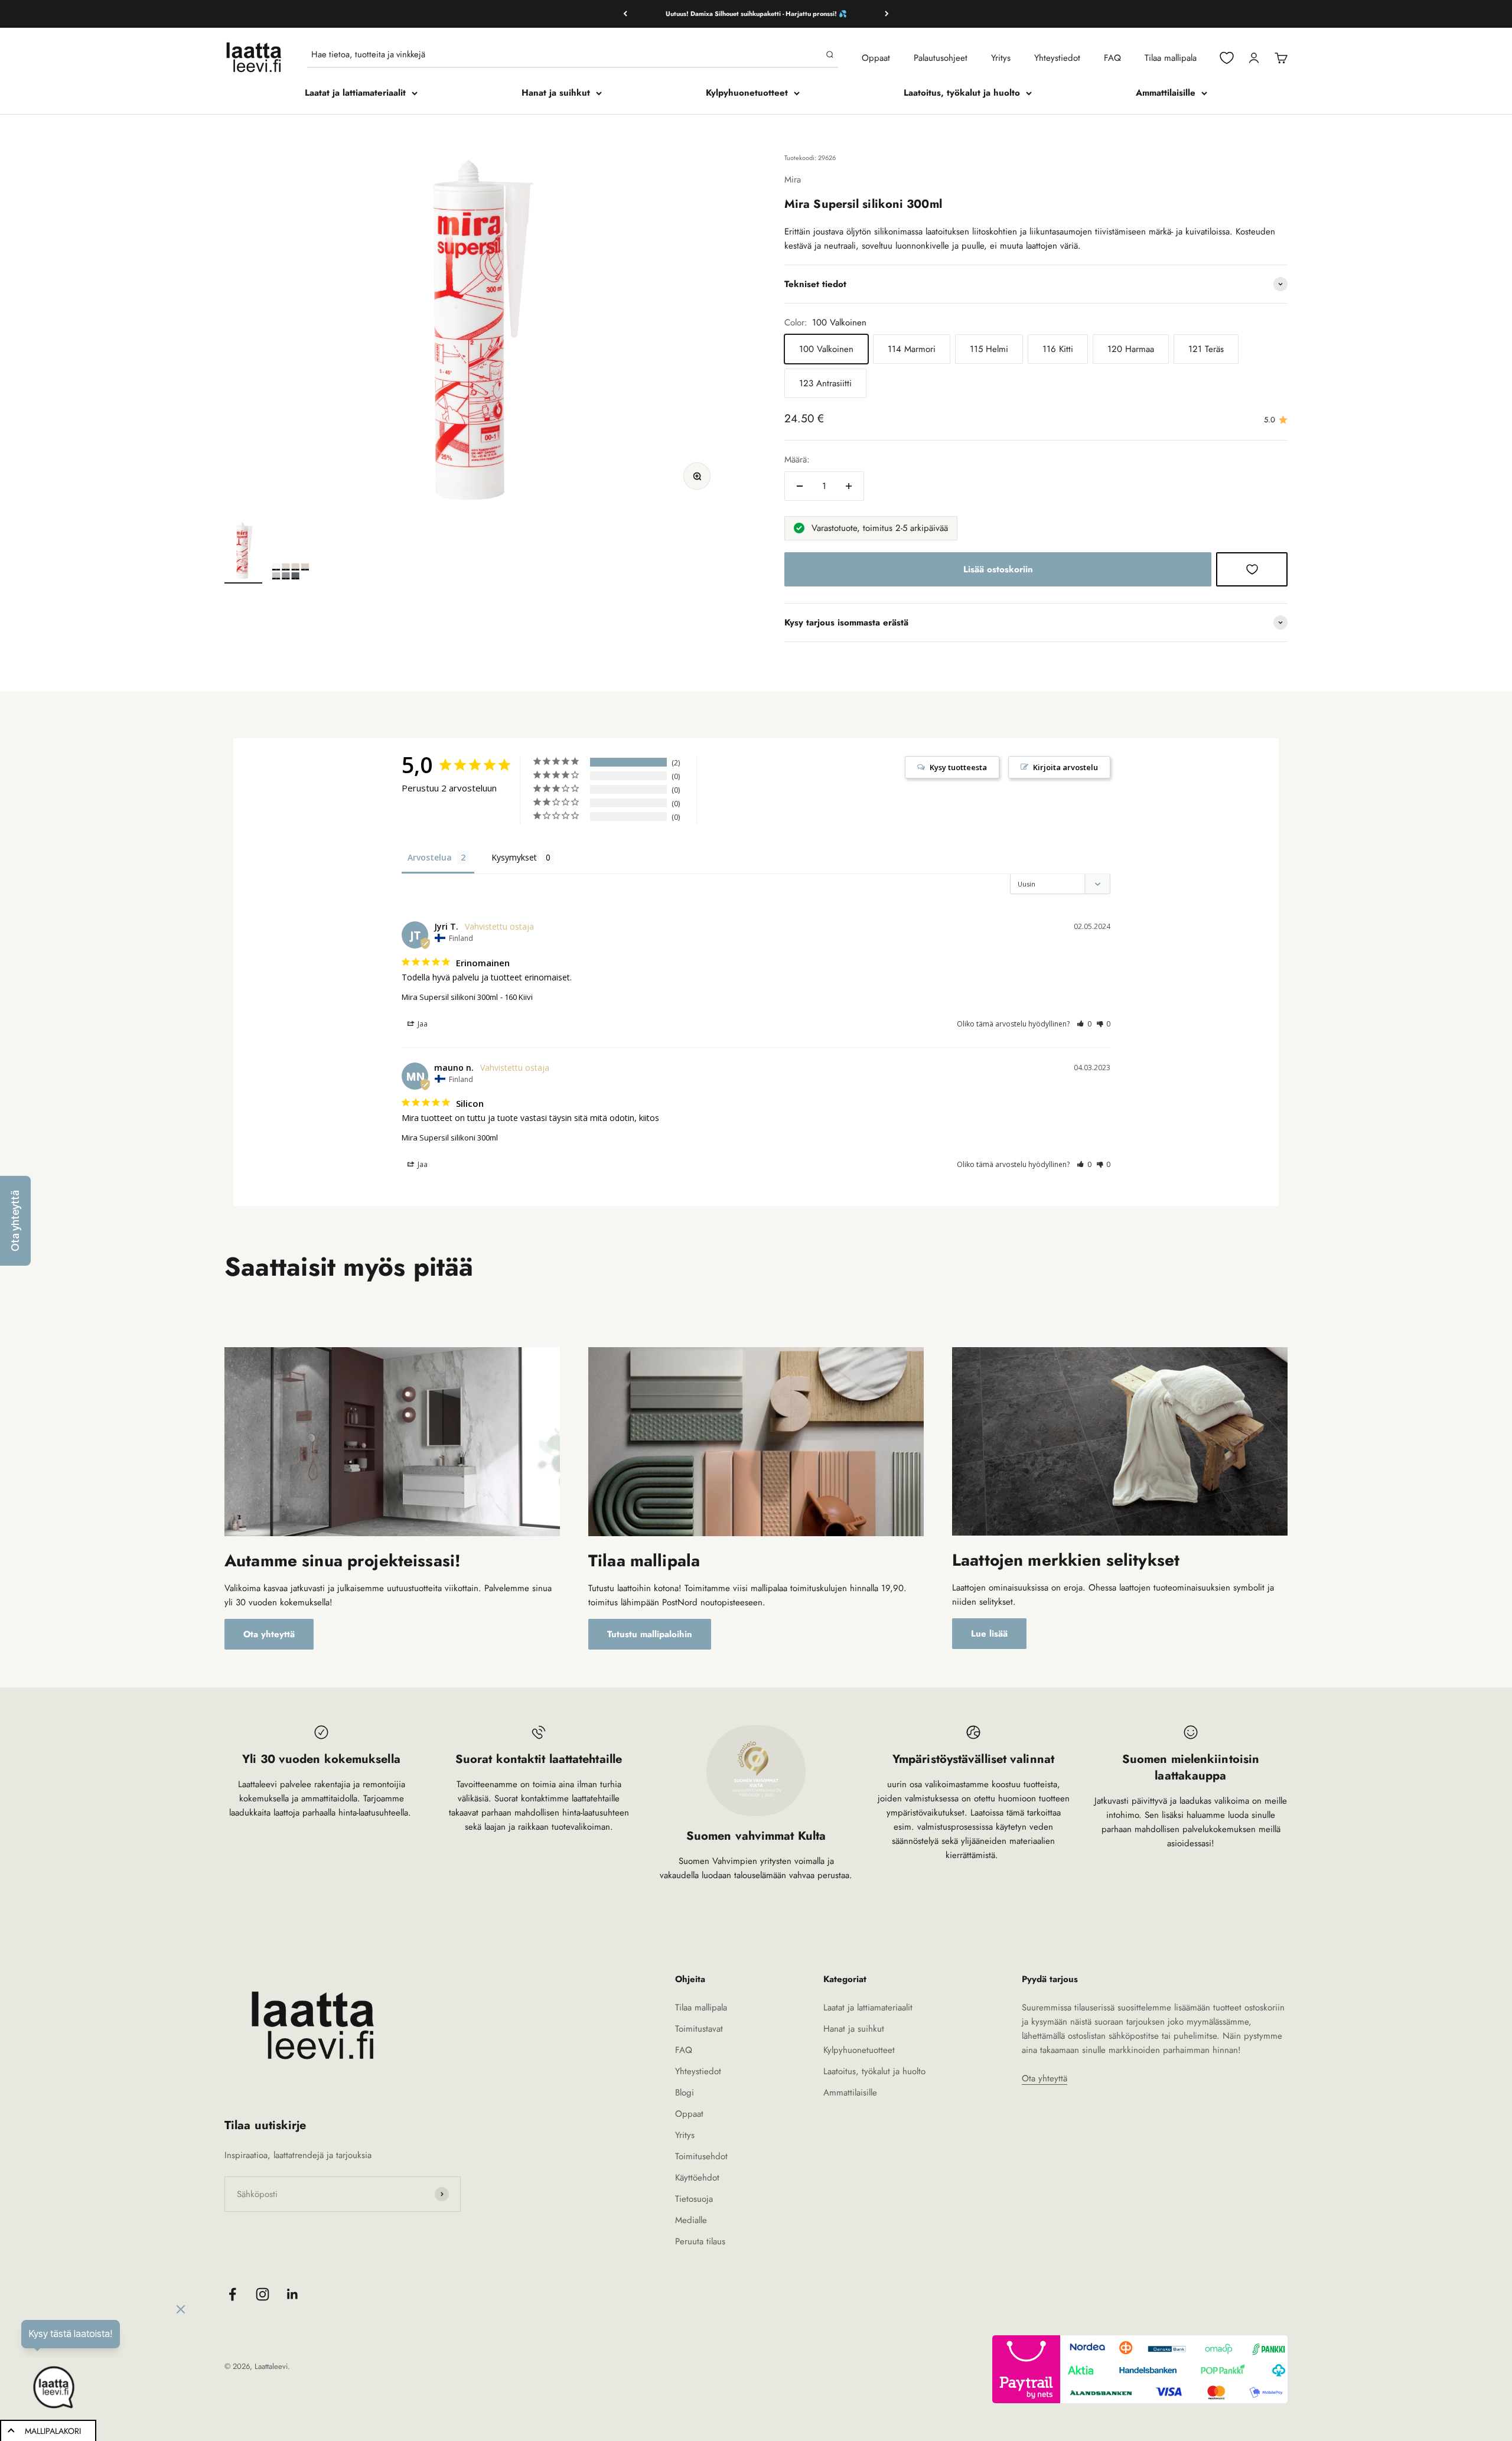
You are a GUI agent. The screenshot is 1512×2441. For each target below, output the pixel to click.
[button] (1084, 1024)
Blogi (685, 2093)
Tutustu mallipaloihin (650, 1634)
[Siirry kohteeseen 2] (291, 573)
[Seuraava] (887, 14)
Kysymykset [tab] (514, 857)
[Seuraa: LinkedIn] (293, 2294)
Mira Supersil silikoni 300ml (450, 997)
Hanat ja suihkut (556, 93)
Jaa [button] (422, 1024)
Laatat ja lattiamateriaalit (355, 93)
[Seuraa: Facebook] (232, 2294)
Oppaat (876, 58)
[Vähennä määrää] (800, 486)
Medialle (691, 2220)
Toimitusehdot (701, 2156)
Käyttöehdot (697, 2178)
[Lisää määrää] (849, 486)
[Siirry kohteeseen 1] (243, 552)
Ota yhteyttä (269, 1634)
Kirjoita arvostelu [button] (1065, 767)
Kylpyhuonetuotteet (747, 93)
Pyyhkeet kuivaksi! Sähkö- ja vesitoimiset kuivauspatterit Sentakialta (756, 14)
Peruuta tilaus (700, 2241)
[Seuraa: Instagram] (263, 2294)
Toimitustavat (699, 2029)
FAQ (1112, 58)
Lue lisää (989, 1634)
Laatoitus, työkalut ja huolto (962, 93)
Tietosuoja (694, 2199)
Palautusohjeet (941, 58)
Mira (793, 180)
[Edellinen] (625, 14)
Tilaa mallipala (1171, 58)
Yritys (1001, 58)
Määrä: (797, 459)
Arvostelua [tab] (430, 857)
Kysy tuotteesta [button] (958, 767)
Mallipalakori (53, 2431)
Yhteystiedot (1057, 58)
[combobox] (566, 54)
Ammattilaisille (1166, 93)
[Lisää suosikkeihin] (1252, 569)
